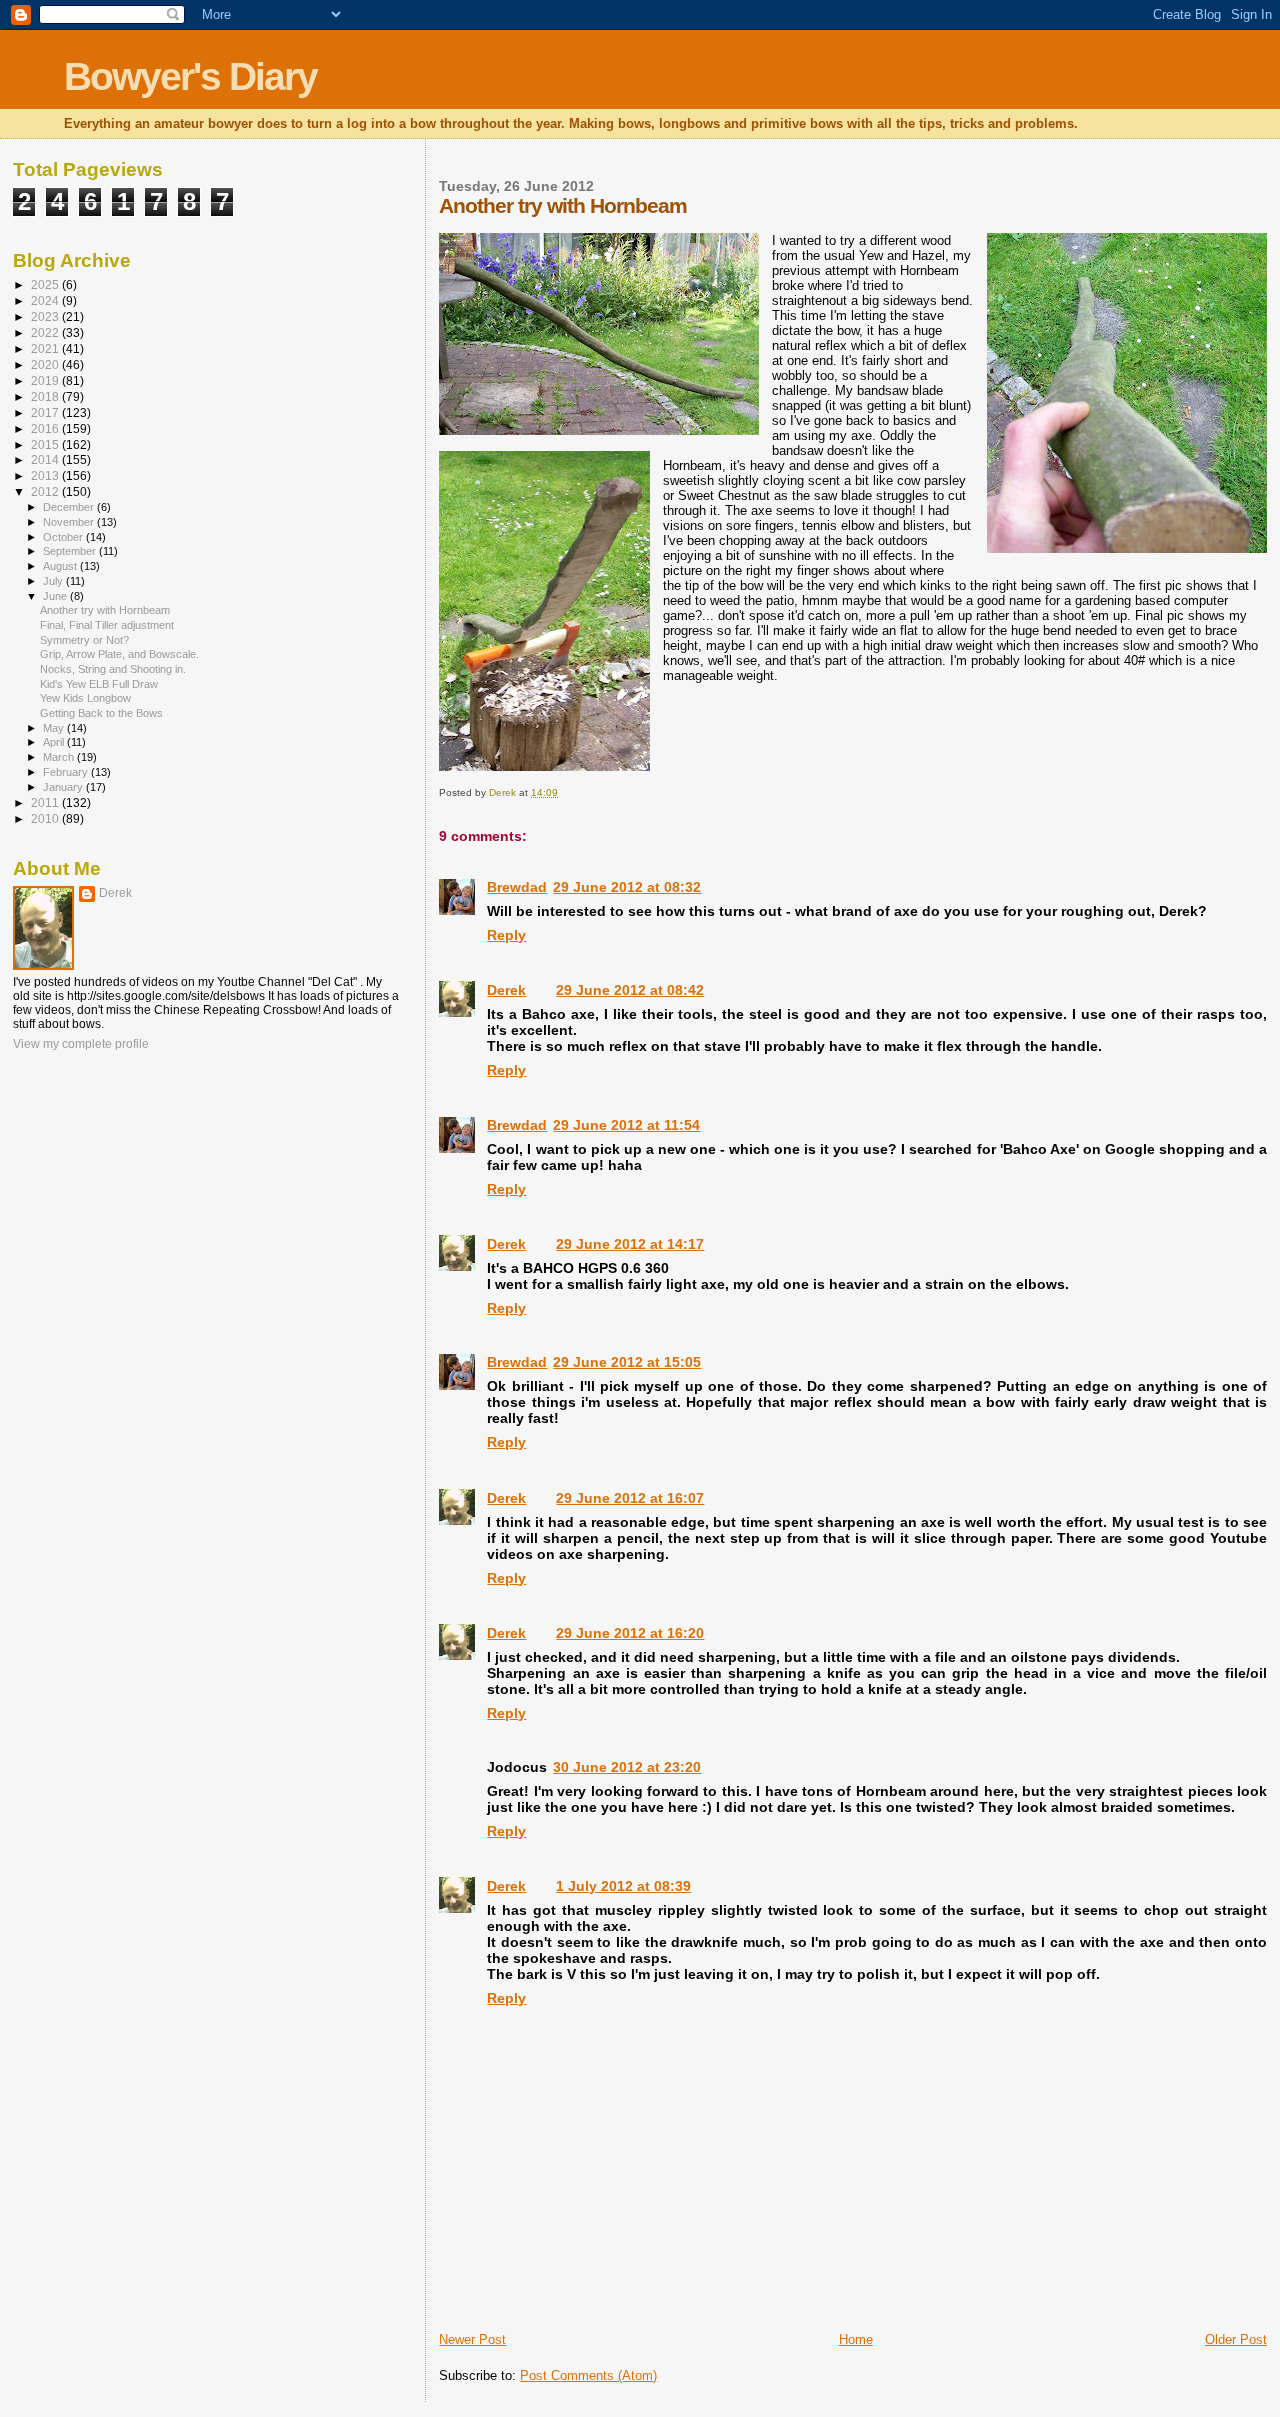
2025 (46, 284)
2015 (46, 444)
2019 (46, 380)
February (67, 772)
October (64, 537)
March (60, 757)
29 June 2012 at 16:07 (630, 1498)
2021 (46, 348)
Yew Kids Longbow (85, 698)
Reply (506, 935)
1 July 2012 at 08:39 (623, 1886)
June (56, 596)
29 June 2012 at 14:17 (630, 1244)
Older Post (1236, 2339)
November (70, 522)
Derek (506, 990)
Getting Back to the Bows (101, 713)
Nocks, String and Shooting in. (113, 669)
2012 (46, 491)
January (64, 787)
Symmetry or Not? (84, 640)
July (54, 581)
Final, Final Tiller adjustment (107, 625)
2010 (46, 818)
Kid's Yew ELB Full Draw (99, 684)
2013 (46, 475)
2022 (46, 332)
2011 (46, 802)
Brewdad (517, 887)
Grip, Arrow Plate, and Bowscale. (119, 654)
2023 (46, 316)
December (70, 507)
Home (856, 2339)
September (71, 551)
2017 (46, 412)
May (55, 728)
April (55, 742)
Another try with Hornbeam (105, 610)
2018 (46, 396)
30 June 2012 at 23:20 (627, 1767)
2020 (46, 364)
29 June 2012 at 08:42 (630, 990)
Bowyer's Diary (190, 76)
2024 (46, 300)
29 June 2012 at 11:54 (626, 1125)
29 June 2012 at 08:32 (627, 887)
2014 (46, 459)
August (61, 566)
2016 (46, 428)
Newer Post (472, 2339)
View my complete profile (81, 1044)
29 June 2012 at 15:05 (627, 1362)
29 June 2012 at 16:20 (630, 1633)
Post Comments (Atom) (588, 2375)
